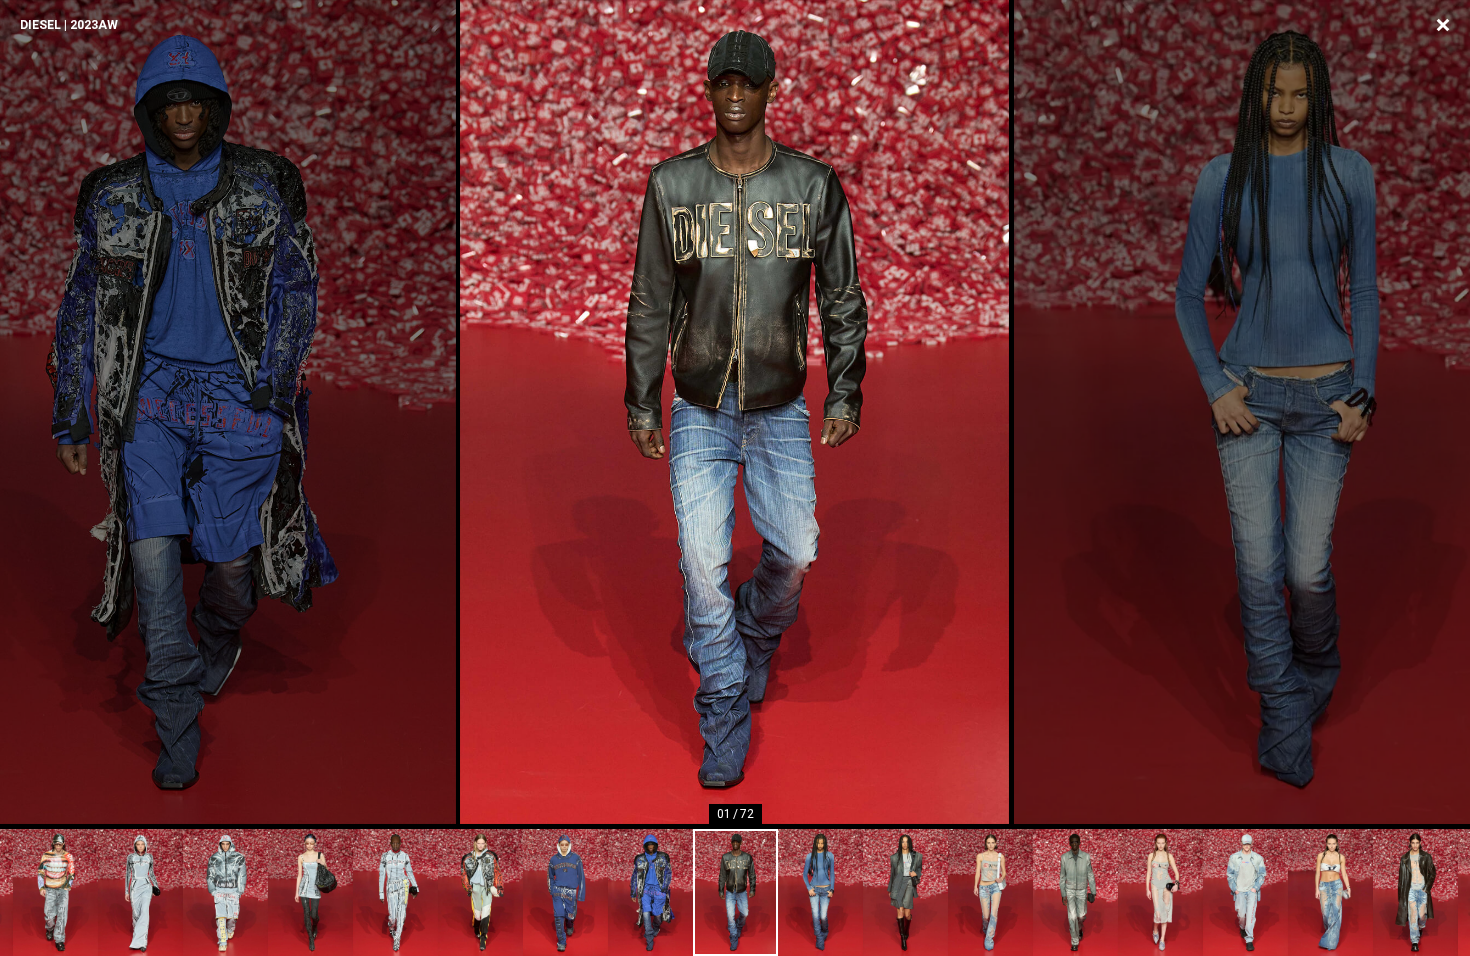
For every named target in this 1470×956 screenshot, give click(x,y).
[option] (735, 412)
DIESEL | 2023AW (69, 25)
